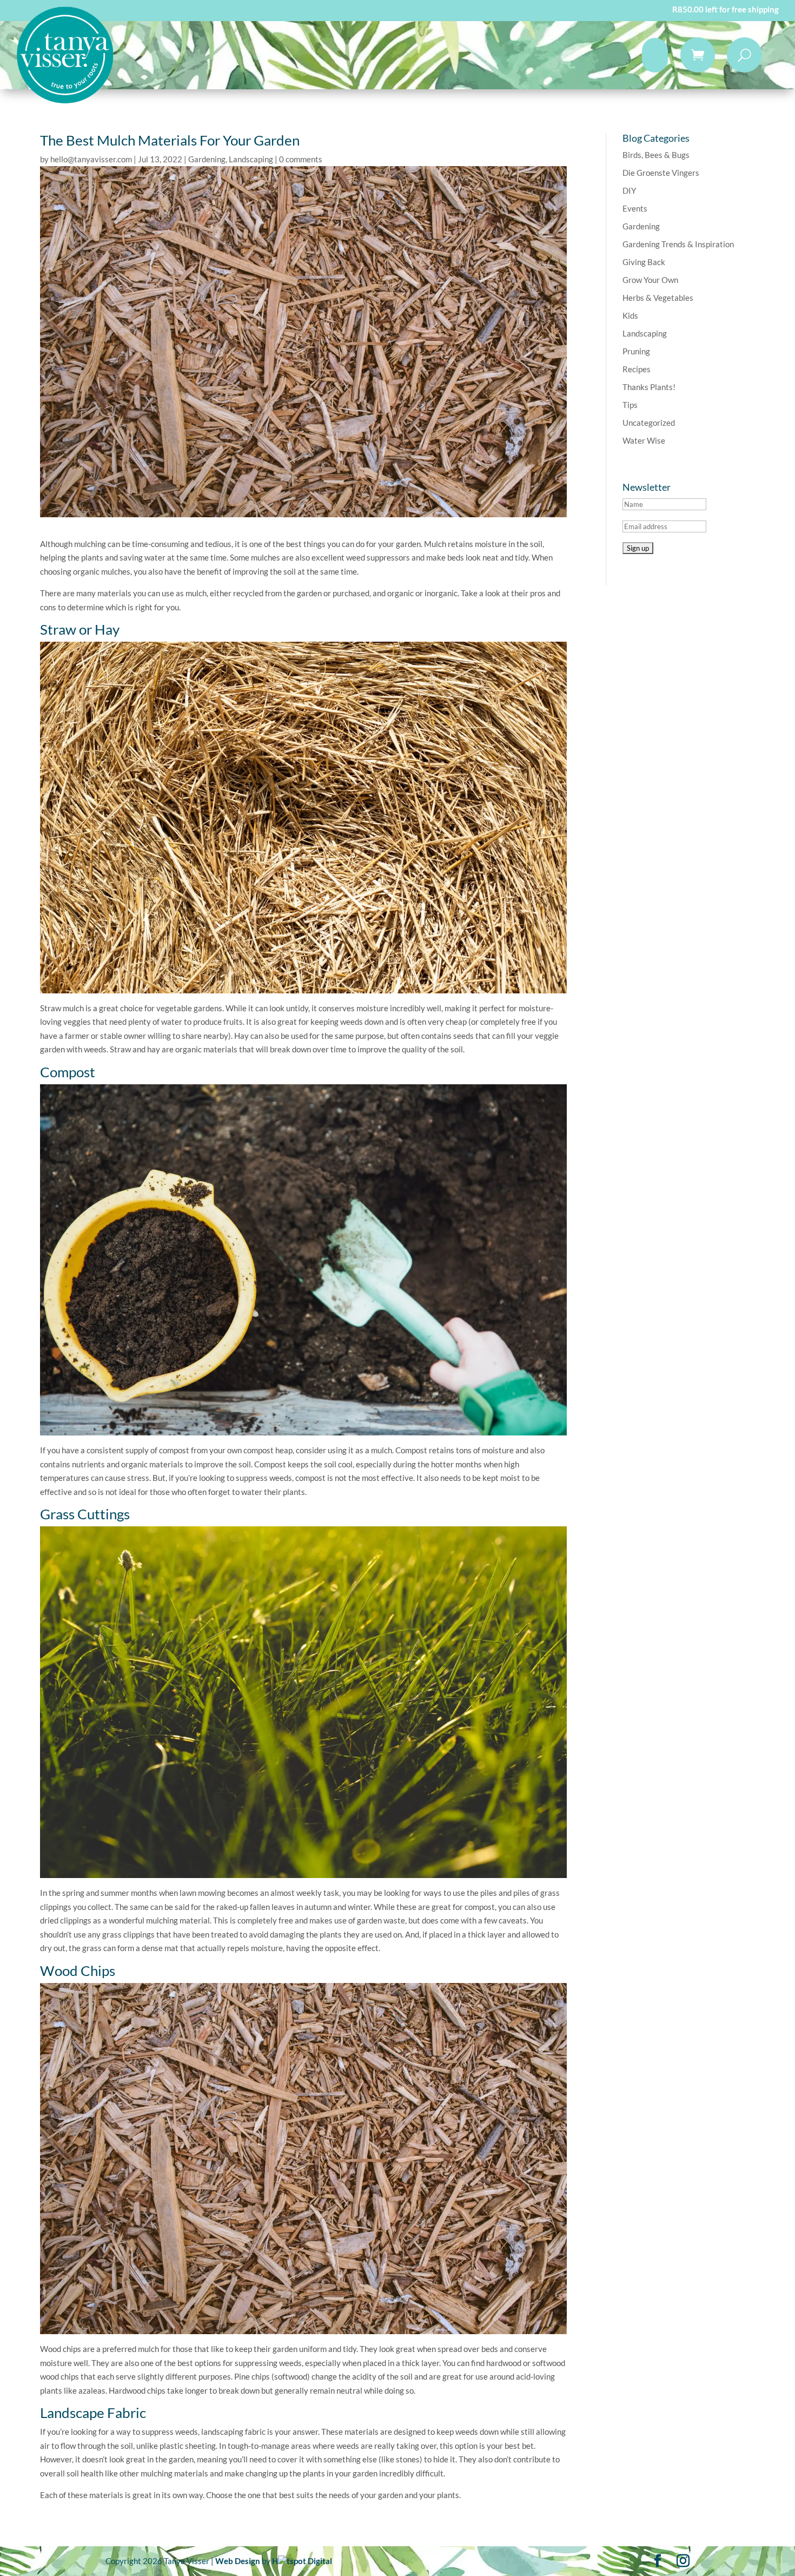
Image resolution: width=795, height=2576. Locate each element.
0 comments (301, 159)
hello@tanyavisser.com (91, 159)
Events (635, 208)
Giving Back (644, 262)
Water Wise (644, 440)
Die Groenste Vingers (661, 173)
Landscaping (251, 159)
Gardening (207, 159)
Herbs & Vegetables (658, 298)
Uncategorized (649, 423)
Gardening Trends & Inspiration (678, 244)
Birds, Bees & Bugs (656, 155)
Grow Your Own (650, 280)
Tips (630, 405)
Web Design (238, 2561)
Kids (630, 315)
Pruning (636, 351)
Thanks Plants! (649, 387)
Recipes (637, 369)
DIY (629, 190)
